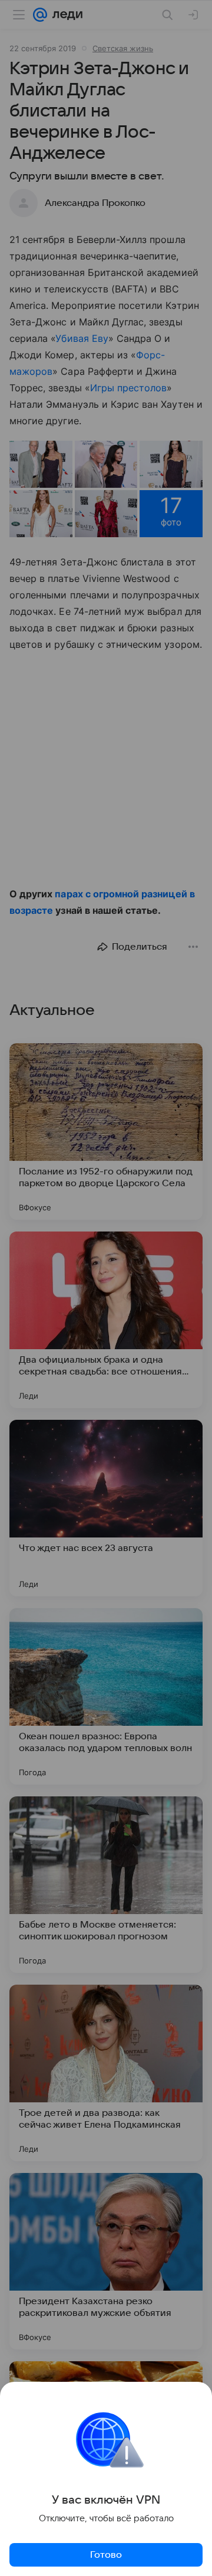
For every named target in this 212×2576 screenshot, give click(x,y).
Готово (106, 2555)
